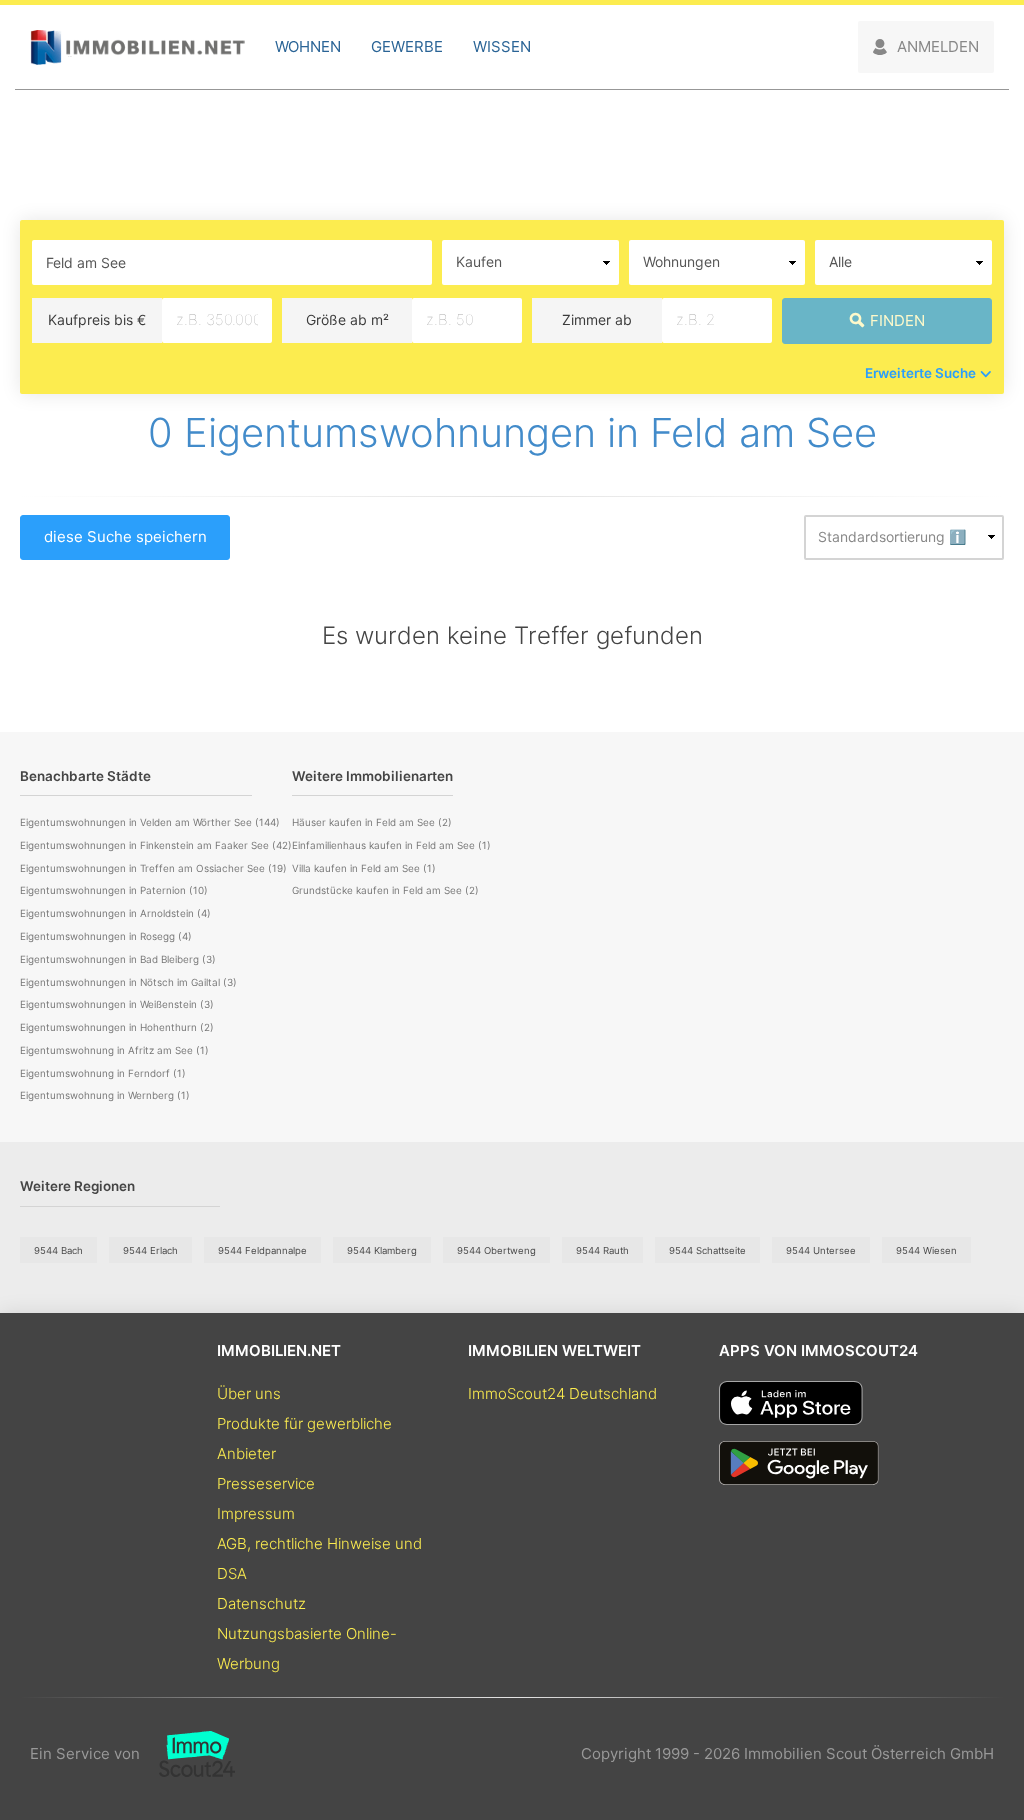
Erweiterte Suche (920, 373)
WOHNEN (308, 46)
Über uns (249, 1393)
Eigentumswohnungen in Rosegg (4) (106, 936)
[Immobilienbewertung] (187, 1754)
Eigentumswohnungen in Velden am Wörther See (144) (150, 822)
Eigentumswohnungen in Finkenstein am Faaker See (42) (156, 845)
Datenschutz (261, 1603)
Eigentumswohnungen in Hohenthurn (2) (117, 1027)
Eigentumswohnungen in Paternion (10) (114, 890)
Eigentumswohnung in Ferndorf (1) (103, 1073)
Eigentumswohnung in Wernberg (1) (105, 1095)
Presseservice (266, 1483)
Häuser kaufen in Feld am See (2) (372, 822)
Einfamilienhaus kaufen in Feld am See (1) (391, 845)
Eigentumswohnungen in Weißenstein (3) (117, 1004)
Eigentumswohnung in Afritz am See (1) (114, 1050)
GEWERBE (407, 46)
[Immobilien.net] (137, 47)
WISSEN (502, 46)
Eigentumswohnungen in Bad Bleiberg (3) (118, 959)
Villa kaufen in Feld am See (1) (364, 868)
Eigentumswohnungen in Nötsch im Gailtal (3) (128, 982)
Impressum (256, 1513)
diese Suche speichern (125, 536)
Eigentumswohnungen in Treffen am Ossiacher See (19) (153, 868)
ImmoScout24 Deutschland (562, 1393)
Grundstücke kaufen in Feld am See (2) (385, 890)
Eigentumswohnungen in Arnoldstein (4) (115, 913)
